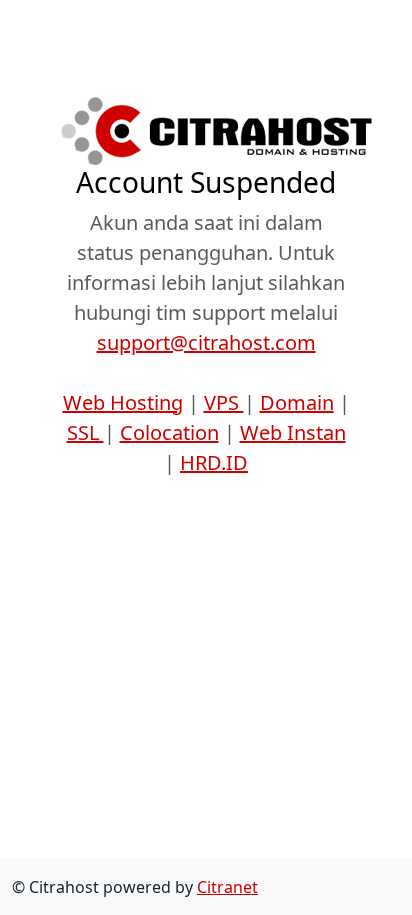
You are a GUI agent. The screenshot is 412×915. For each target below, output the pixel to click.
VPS (224, 402)
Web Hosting (123, 402)
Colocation (169, 432)
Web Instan (293, 432)
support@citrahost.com (206, 342)
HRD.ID (214, 462)
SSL (85, 432)
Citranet (227, 887)
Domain (297, 402)
